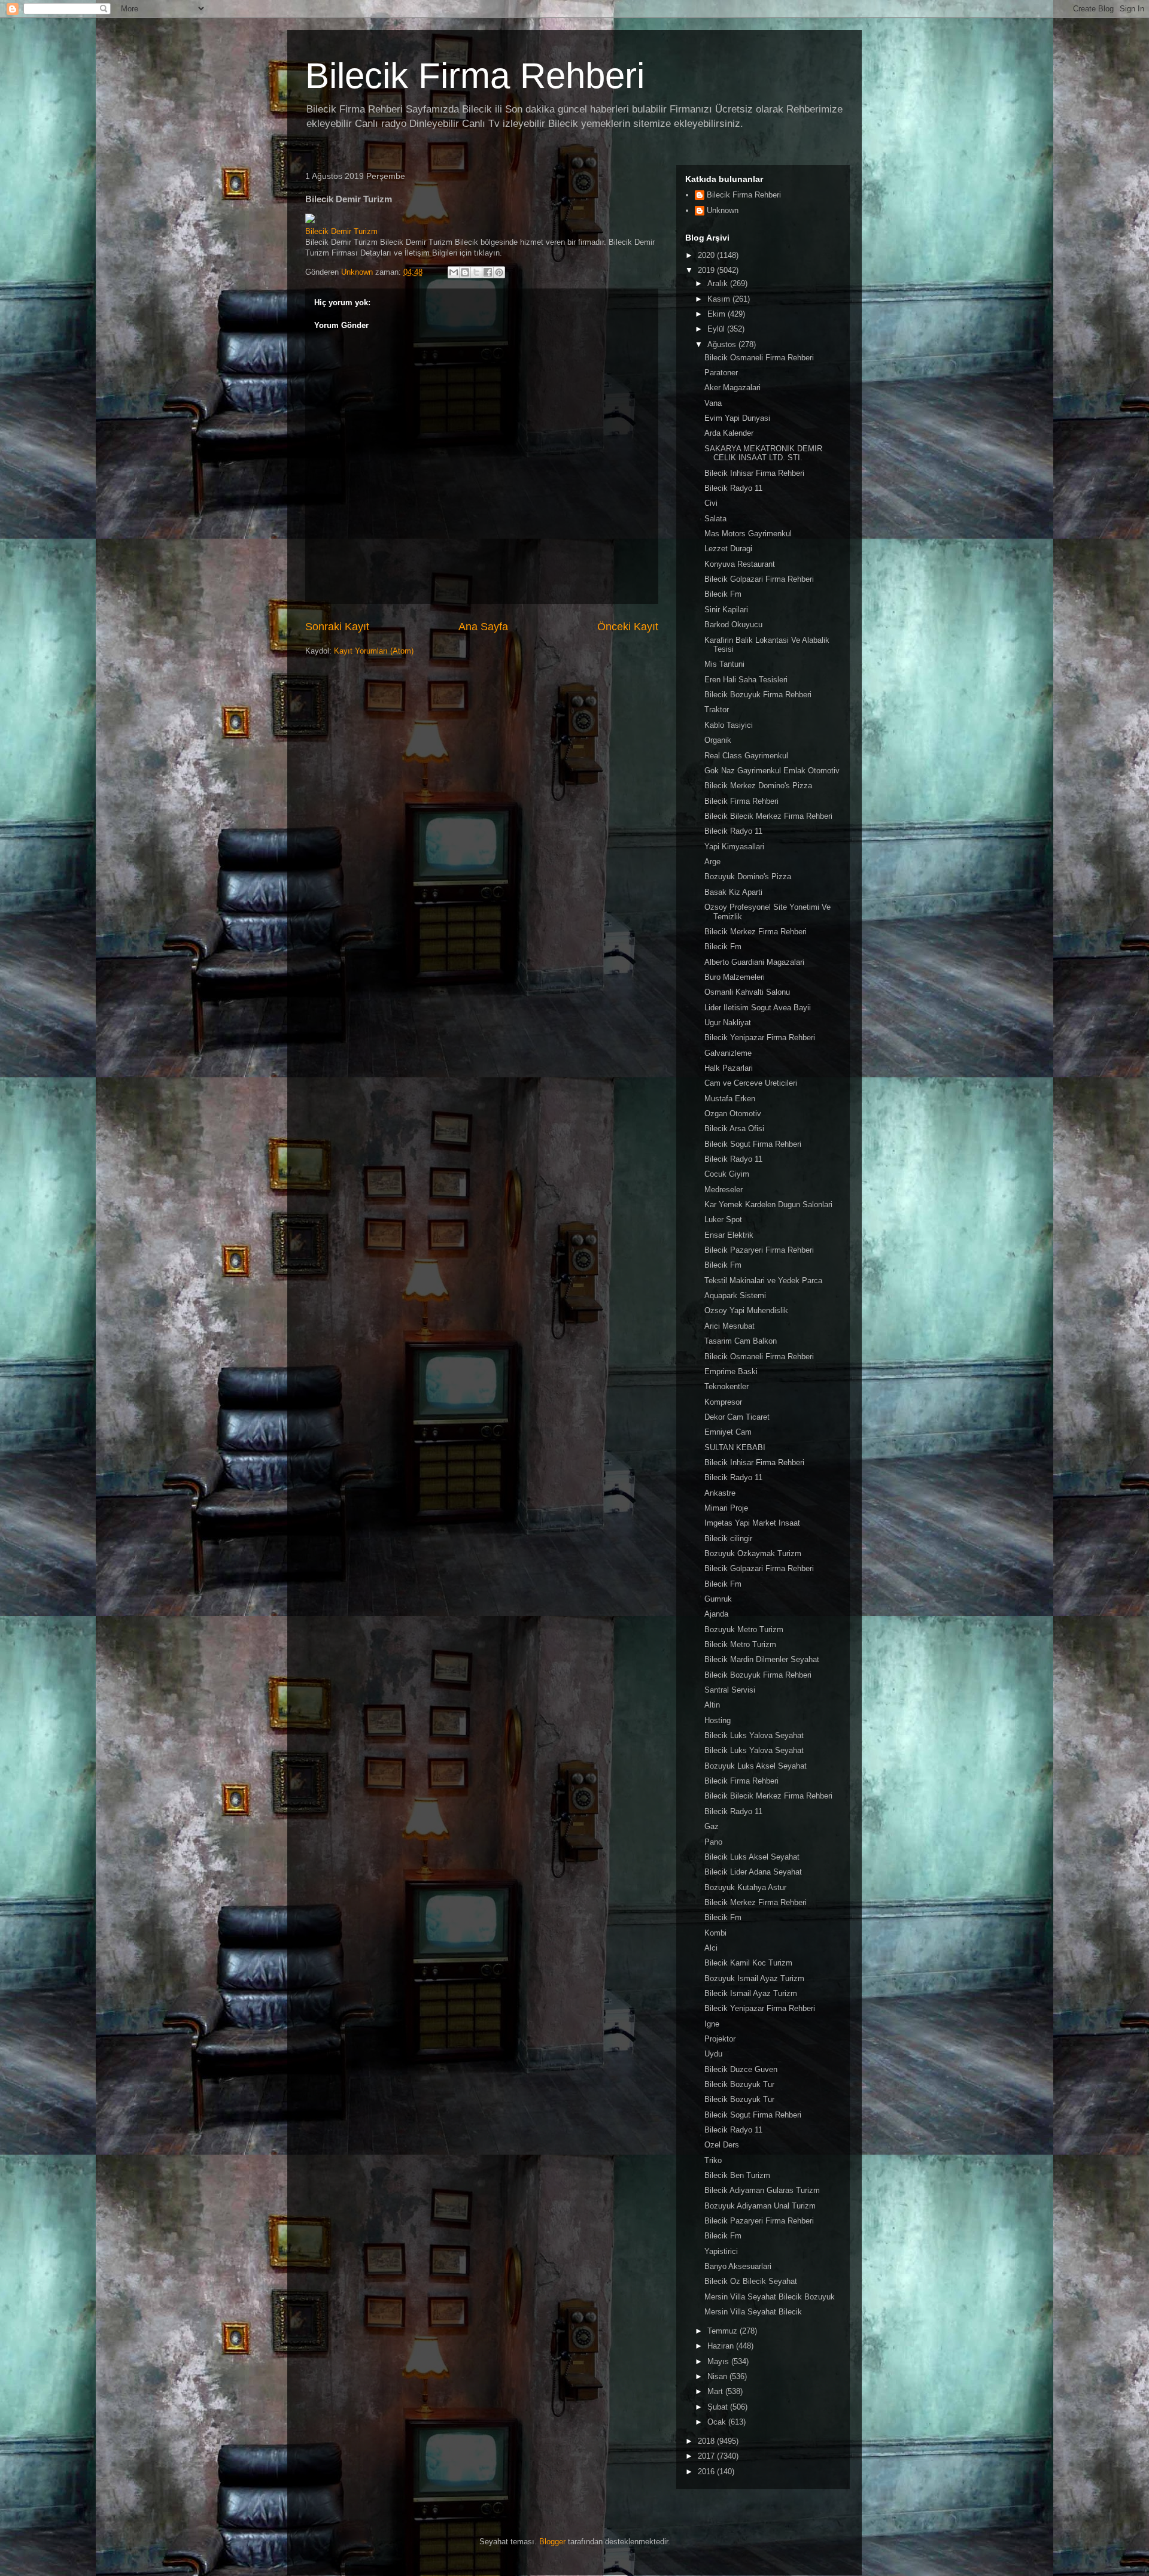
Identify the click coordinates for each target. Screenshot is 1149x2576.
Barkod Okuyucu (733, 625)
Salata (715, 519)
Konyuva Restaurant (740, 564)
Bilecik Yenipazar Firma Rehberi (760, 1038)
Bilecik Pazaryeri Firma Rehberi (759, 1250)
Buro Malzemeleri (735, 977)
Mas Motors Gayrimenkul (748, 534)
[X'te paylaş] (476, 272)
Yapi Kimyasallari (734, 847)
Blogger (552, 2542)
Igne (712, 2024)
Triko (713, 2160)
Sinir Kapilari (726, 610)
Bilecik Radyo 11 (733, 488)
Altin (712, 1705)
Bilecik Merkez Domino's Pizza (758, 786)
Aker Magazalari (732, 388)
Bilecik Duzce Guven (741, 2069)
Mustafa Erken (730, 1099)
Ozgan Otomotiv (733, 1114)
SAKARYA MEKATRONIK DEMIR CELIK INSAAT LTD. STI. (763, 453)
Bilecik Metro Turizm (740, 1644)
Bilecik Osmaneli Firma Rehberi (759, 358)
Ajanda (716, 1614)
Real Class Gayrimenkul (746, 756)
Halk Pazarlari (729, 1068)
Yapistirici (721, 2251)
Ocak (718, 2422)
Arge (712, 862)
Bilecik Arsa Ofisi (734, 1128)
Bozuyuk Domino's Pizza (748, 877)
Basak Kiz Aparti (733, 892)
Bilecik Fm (723, 594)
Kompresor (723, 1402)
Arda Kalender (729, 433)
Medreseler (724, 1190)
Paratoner (721, 373)
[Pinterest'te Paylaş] (499, 272)
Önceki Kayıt (628, 627)
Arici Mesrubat (729, 1326)
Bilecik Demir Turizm (341, 231)
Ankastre (720, 1493)
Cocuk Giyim (727, 1174)
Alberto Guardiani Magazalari (754, 962)
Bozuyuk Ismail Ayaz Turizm (754, 1978)
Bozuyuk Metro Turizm (744, 1629)
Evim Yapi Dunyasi (737, 418)
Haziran (722, 2346)
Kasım (720, 299)
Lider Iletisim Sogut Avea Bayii (758, 1008)
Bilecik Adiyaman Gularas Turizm (762, 2190)
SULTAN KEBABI (735, 1448)
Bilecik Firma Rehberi (475, 76)
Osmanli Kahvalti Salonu (747, 992)
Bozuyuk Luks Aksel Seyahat (756, 1766)
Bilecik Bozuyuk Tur (739, 2084)
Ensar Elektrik (729, 1235)
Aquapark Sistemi (735, 1295)
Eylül (717, 329)
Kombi (715, 1933)
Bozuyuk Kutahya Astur (745, 1887)
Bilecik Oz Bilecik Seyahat (751, 2281)
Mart (716, 2391)
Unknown (723, 210)
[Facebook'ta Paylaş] (488, 272)
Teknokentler (727, 1386)
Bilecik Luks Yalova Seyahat (754, 1735)
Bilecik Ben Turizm (737, 2175)
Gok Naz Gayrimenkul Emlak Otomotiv (772, 771)
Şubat (719, 2407)
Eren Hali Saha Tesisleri (746, 680)
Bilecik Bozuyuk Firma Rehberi (758, 695)
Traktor (717, 710)
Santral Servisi (730, 1690)
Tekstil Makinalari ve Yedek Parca (763, 1281)
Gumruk (718, 1599)
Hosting (718, 1720)
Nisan (718, 2376)
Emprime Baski (731, 1371)
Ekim (718, 314)
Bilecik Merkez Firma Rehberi (756, 932)
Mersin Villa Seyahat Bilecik (753, 2312)
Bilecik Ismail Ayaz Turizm (751, 1993)
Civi (711, 503)
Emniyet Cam (728, 1432)
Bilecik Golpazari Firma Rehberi (759, 579)
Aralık (719, 283)
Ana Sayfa (483, 627)
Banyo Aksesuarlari (738, 2266)
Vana (713, 403)
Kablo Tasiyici (729, 725)
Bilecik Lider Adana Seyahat (753, 1872)
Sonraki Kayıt (337, 627)
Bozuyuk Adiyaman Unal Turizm (760, 2206)
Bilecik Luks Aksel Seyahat (752, 1857)
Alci (711, 1948)
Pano (713, 1842)
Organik (718, 740)
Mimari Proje (726, 1508)
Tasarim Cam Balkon (741, 1341)
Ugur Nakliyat (728, 1023)
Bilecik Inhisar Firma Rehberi (754, 473)
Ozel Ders (722, 2145)
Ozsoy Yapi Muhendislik (746, 1310)
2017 (707, 2456)
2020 (707, 255)
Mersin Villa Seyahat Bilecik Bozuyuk (770, 2297)
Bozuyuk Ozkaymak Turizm (753, 1553)
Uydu (713, 2054)
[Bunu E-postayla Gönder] (454, 272)
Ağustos (723, 344)
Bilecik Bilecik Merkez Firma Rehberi (768, 816)
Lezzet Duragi (728, 549)
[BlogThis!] (465, 272)
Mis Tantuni (724, 664)
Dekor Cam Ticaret (737, 1417)
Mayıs (719, 2361)
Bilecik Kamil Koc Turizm (748, 1963)
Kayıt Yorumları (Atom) (374, 651)
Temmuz (724, 2331)
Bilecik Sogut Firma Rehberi (753, 1144)
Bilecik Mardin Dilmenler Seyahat (762, 1659)
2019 (707, 270)
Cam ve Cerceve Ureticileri (751, 1083)
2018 (707, 2441)
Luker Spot (723, 1219)
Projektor (720, 2039)
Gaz (712, 1826)
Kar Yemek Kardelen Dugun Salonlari (768, 1205)
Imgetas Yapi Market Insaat (752, 1523)
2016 (707, 2472)
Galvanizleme (728, 1053)
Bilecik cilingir (728, 1538)
